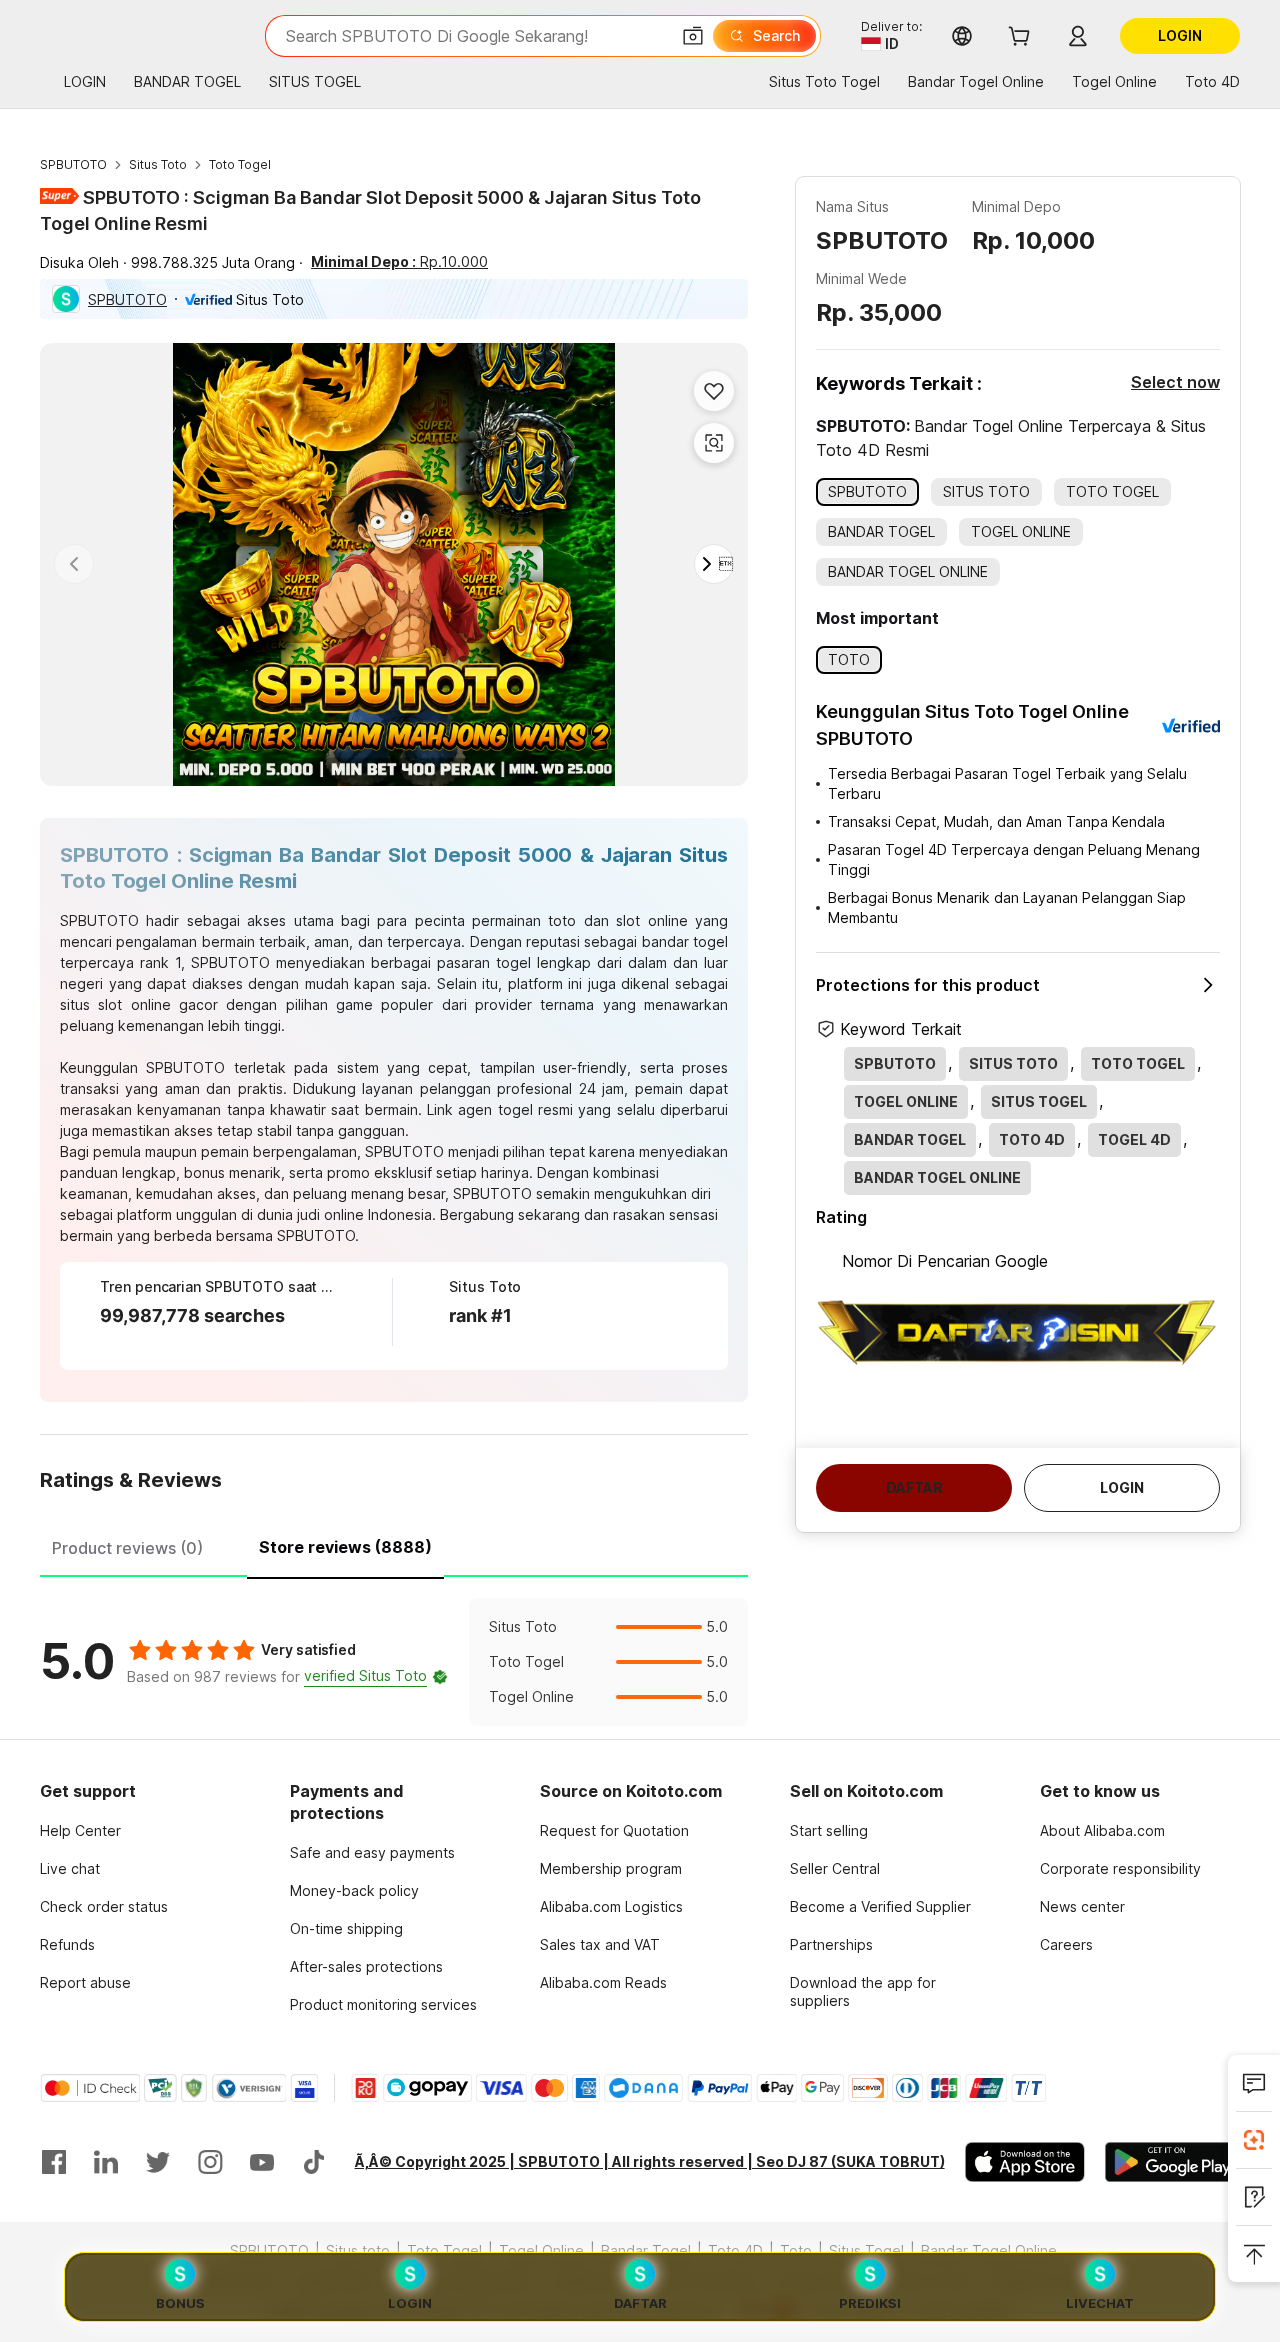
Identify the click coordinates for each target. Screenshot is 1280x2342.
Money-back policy (354, 1890)
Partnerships (831, 1944)
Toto (796, 2250)
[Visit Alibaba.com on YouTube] (262, 2162)
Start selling (829, 1830)
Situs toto (358, 2250)
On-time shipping (346, 1928)
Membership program (611, 1868)
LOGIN (410, 2303)
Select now (1175, 382)
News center (1082, 1906)
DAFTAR (640, 2303)
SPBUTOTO (73, 164)
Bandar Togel (646, 2250)
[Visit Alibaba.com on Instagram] (210, 2162)
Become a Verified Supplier (880, 1906)
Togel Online (541, 2250)
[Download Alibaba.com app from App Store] (1025, 2162)
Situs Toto (158, 164)
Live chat (70, 1868)
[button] (693, 36)
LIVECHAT (1100, 2303)
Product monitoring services (383, 2004)
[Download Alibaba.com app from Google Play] (1172, 2162)
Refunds (67, 1944)
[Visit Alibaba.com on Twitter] (158, 2162)
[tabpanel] (394, 1662)
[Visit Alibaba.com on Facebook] (54, 2162)
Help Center (80, 1830)
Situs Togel (866, 2250)
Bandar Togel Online (989, 2250)
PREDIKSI (870, 2303)
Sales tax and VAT (600, 1944)
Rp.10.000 (399, 261)
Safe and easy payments (372, 1852)
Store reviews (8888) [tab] (345, 1547)
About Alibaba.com (1102, 1830)
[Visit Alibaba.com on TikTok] (314, 2162)
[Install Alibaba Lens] (1254, 2140)
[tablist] (394, 1545)
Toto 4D (735, 2250)
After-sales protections (366, 1966)
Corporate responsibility (1120, 1868)
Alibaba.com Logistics (611, 1906)
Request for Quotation (614, 1830)
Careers (1066, 1944)
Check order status (104, 1906)
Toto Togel (240, 164)
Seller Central (835, 1868)
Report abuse (85, 1982)
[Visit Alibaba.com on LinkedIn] (106, 2162)
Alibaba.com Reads (603, 1982)
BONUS (180, 2303)
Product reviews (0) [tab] (127, 1548)
